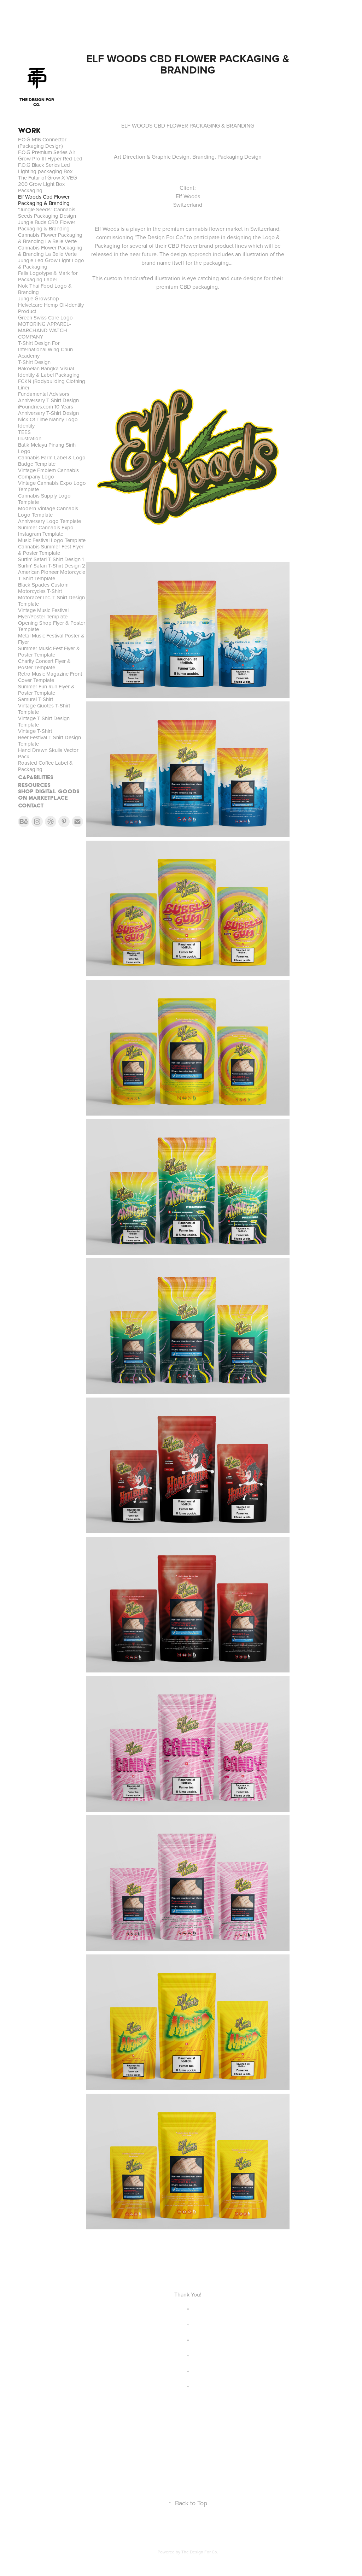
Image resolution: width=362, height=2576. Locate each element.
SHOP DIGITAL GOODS (49, 791)
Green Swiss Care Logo (45, 317)
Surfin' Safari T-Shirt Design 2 (52, 566)
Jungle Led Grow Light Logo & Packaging (51, 263)
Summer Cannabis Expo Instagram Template (46, 531)
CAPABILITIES (36, 777)
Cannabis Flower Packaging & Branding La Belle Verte (50, 238)
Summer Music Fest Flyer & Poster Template (49, 651)
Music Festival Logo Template (52, 540)
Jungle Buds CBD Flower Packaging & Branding (47, 225)
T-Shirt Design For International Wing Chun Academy (45, 349)
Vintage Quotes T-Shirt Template (44, 709)
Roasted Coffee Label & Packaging (45, 766)
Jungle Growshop (39, 298)
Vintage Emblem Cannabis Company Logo (48, 473)
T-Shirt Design (34, 362)
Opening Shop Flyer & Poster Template (52, 626)
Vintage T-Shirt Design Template (44, 721)
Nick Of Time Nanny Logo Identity (48, 422)
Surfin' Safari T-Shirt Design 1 (51, 559)
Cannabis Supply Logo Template (44, 499)
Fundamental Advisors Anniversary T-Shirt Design (48, 397)
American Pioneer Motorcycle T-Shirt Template (52, 575)
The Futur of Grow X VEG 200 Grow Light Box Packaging (48, 184)
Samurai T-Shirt (36, 699)
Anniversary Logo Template (49, 521)
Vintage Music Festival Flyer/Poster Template (43, 613)
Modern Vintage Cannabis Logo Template (48, 511)
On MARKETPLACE (43, 798)
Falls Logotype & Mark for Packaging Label (48, 276)
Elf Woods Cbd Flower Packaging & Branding (44, 200)
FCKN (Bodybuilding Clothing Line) (52, 384)
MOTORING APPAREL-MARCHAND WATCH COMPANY (45, 330)
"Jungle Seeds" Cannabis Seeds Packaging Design (47, 213)
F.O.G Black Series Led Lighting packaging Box (45, 168)
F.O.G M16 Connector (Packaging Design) (42, 143)
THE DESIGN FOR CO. (37, 102)
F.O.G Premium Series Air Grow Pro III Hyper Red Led (50, 155)
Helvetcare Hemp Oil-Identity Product (51, 308)
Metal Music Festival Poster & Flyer (51, 639)
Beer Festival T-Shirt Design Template (49, 740)
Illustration (30, 438)
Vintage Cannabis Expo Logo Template (52, 486)
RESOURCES (34, 785)
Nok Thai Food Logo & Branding (45, 289)
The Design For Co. (200, 2552)
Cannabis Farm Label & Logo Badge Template (52, 461)
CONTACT (31, 805)
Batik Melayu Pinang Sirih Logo (47, 448)
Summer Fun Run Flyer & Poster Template (46, 690)
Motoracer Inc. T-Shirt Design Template (51, 601)
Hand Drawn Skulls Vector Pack (48, 753)
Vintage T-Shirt (35, 731)
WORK (29, 131)
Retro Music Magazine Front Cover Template (50, 677)
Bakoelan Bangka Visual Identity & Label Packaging (49, 372)
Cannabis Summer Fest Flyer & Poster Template (51, 550)
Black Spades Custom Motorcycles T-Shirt (43, 588)
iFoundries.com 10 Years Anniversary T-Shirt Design (48, 410)
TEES (24, 432)
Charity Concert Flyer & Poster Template (44, 664)
